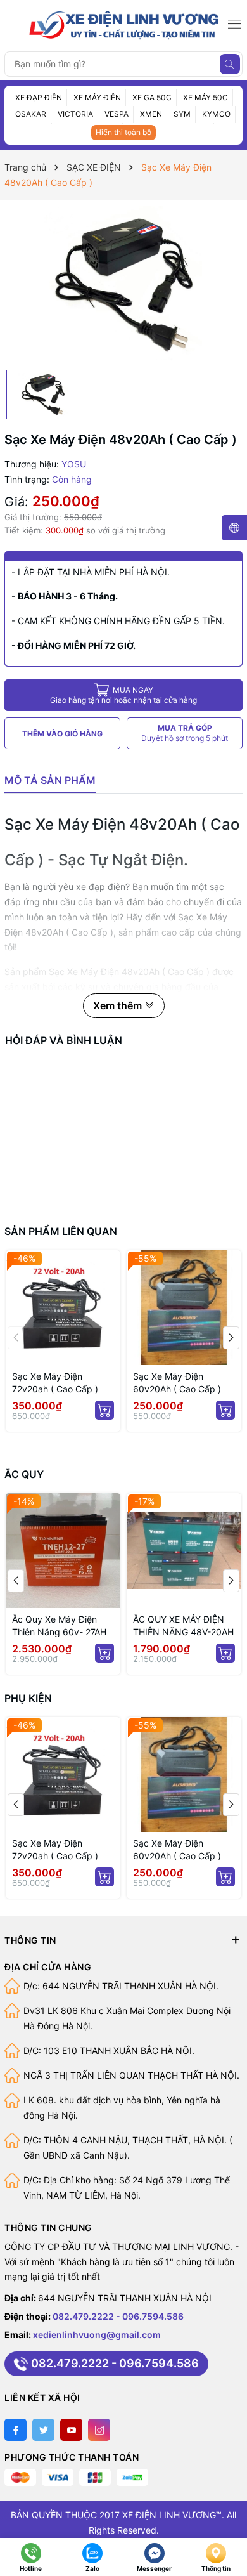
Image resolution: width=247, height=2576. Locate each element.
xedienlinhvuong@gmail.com (97, 2335)
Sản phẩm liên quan (61, 1231)
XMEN (151, 114)
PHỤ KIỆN (28, 1698)
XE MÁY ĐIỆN (97, 97)
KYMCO (216, 114)
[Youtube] (71, 2430)
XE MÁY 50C (206, 97)
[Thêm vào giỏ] (104, 1410)
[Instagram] (99, 2430)
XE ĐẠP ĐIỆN (39, 97)
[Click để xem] (123, 285)
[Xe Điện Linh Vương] (124, 24)
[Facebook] (16, 2430)
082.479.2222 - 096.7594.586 (118, 2316)
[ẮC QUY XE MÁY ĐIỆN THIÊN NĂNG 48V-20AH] (128, 1551)
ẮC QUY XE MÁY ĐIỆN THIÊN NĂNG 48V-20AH (127, 1625)
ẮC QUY (24, 1474)
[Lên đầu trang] (230, 2524)
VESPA (117, 114)
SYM (182, 114)
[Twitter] (43, 2430)
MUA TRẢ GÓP (185, 733)
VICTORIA (75, 114)
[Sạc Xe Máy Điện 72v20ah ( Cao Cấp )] (63, 1308)
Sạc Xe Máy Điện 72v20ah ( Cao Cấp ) (55, 1383)
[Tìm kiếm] (230, 64)
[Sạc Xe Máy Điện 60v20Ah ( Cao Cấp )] (184, 1308)
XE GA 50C (152, 97)
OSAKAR (31, 114)
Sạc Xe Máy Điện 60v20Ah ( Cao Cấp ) (177, 1383)
